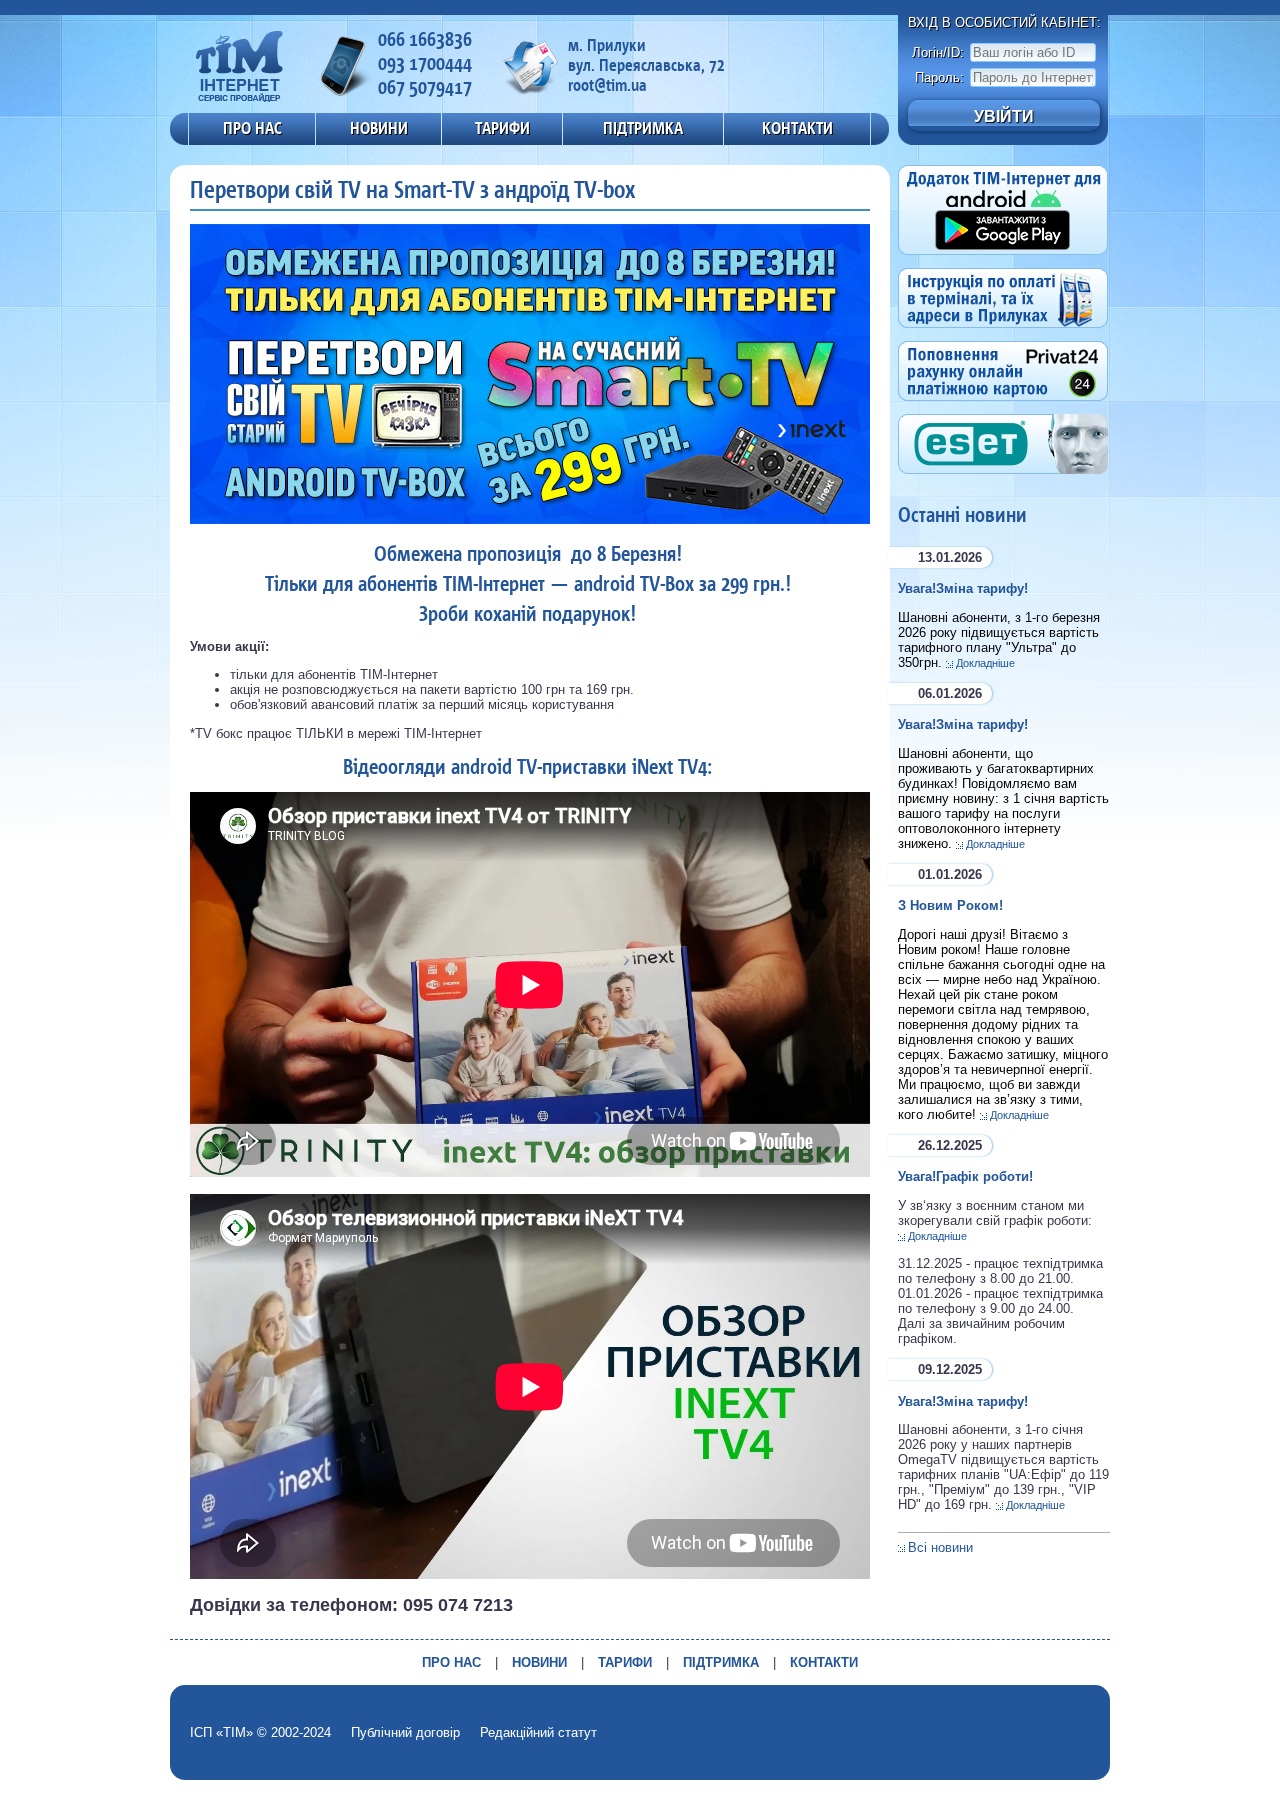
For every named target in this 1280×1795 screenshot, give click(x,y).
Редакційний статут (538, 1732)
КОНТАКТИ (797, 128)
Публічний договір (405, 1732)
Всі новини (940, 1547)
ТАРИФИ (502, 128)
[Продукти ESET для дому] (1003, 479)
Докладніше (985, 663)
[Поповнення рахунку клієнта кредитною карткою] (1003, 406)
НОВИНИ (379, 128)
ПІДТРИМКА (643, 128)
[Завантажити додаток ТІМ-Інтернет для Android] (1003, 260)
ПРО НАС (252, 128)
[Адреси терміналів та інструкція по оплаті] (1003, 333)
